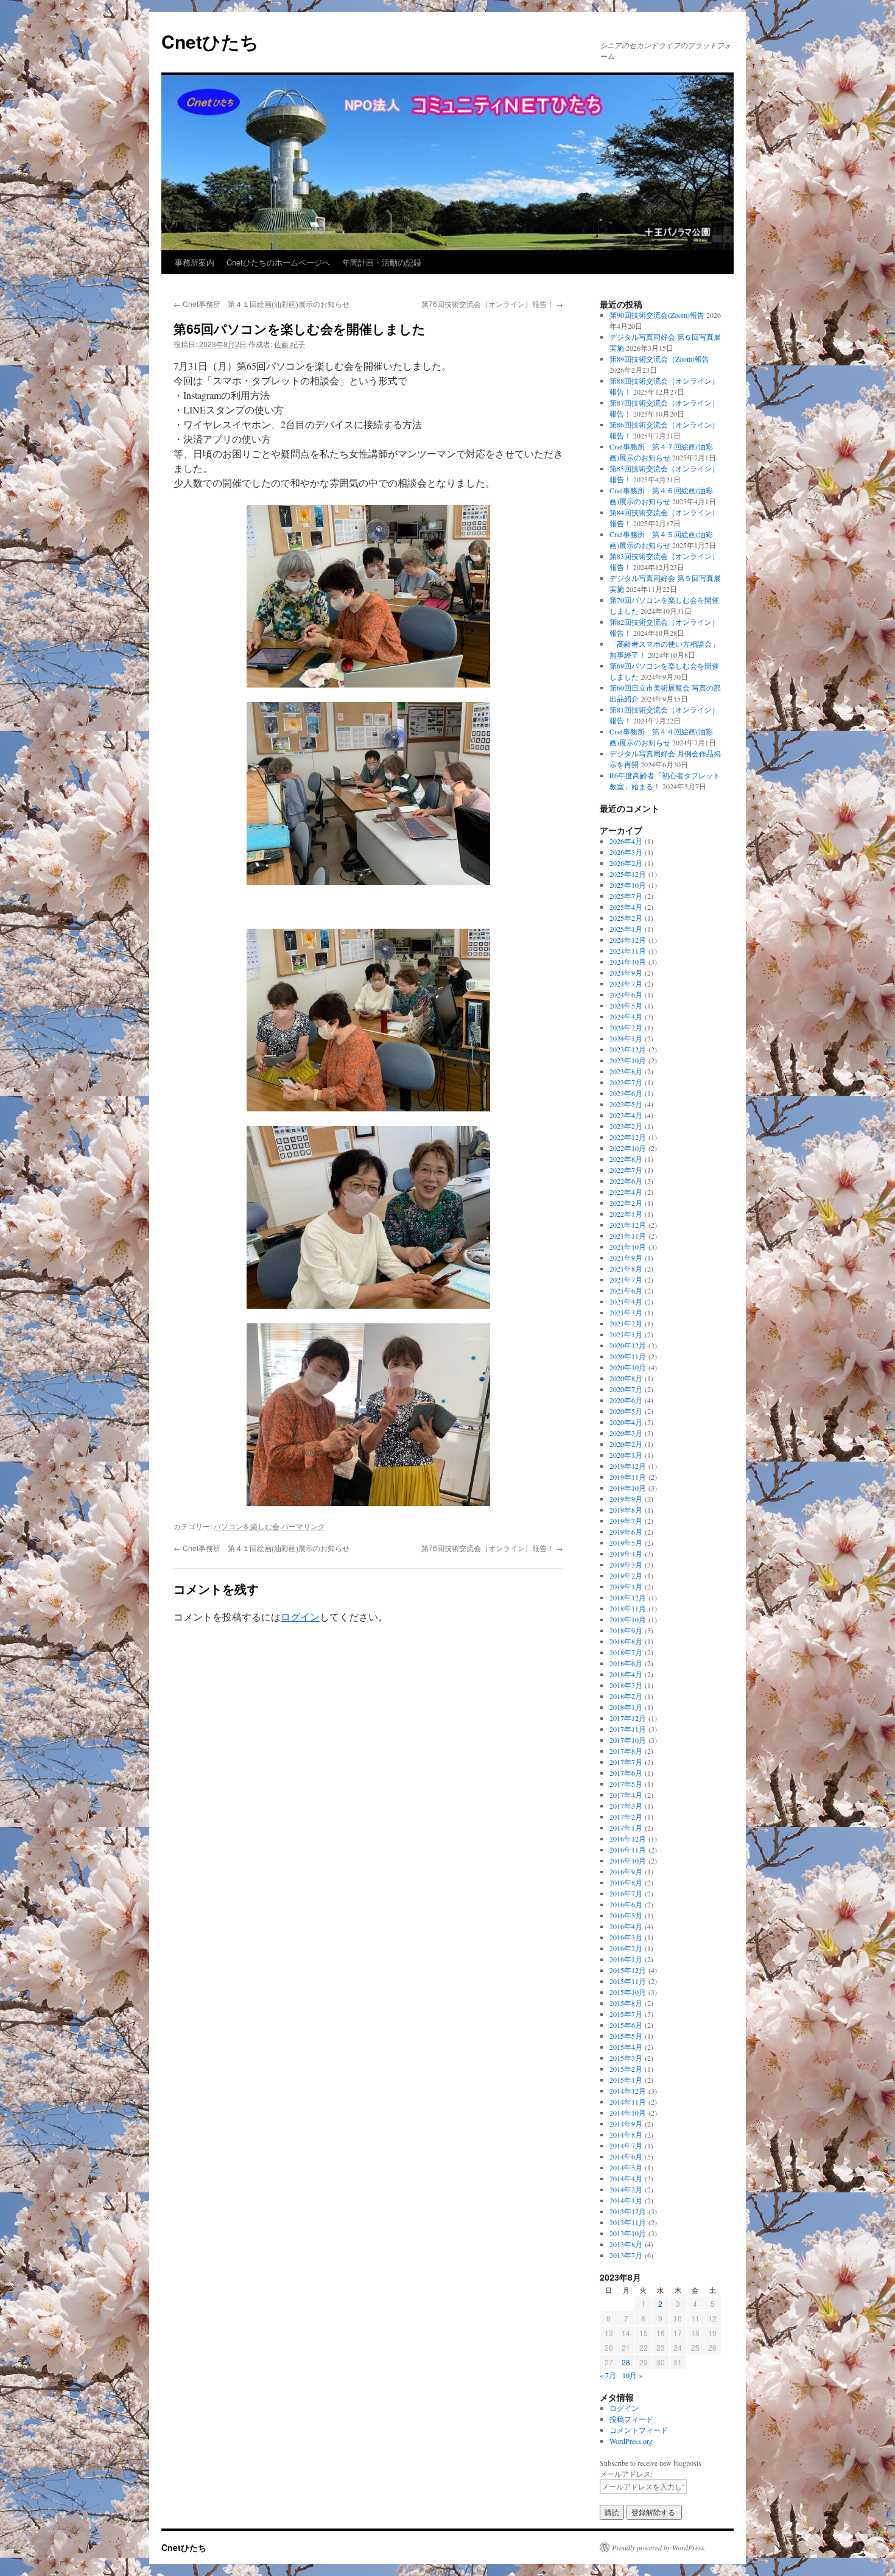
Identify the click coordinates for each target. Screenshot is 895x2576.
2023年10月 (628, 1060)
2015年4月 (626, 2047)
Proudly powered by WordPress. (659, 2547)
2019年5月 (626, 1543)
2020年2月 (626, 1444)
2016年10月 (628, 1860)
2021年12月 (628, 1225)
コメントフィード (639, 2430)
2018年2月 (626, 1696)
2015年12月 (628, 1970)
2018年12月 (628, 1597)
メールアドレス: (626, 2474)
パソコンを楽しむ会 (247, 1526)
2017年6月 (626, 1773)
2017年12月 (628, 1718)
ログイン (300, 1617)
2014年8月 (626, 2134)
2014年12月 (628, 2091)
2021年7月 (626, 1279)
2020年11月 (628, 1356)
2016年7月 (626, 1893)
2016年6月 (626, 1904)
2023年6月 (626, 1093)
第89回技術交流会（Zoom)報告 (659, 359)
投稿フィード (631, 2419)
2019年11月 (628, 1477)
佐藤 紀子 (290, 344)
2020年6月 (626, 1400)
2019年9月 (626, 1499)
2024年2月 (626, 1027)
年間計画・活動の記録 (382, 262)
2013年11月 (628, 2222)
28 (626, 2362)
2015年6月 (626, 2025)
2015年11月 (628, 1981)
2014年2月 (626, 2189)
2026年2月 (626, 863)
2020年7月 (626, 1389)
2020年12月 (628, 1345)
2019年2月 (626, 1575)
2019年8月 (626, 1510)
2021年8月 (626, 1269)
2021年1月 (626, 1334)
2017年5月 (626, 1784)
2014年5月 (626, 2167)
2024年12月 (628, 940)
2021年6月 (626, 1290)
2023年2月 (626, 1126)
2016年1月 (626, 1959)
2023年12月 (628, 1049)
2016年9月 (626, 1871)
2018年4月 (626, 1674)
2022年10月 (628, 1148)
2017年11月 (628, 1729)
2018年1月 (626, 1707)
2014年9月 (626, 2124)
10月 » (632, 2375)
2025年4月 (626, 907)
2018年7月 (626, 1652)
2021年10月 (628, 1247)
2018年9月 (626, 1630)
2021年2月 (626, 1323)
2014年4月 (626, 2178)
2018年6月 (626, 1663)
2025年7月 (626, 896)
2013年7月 (626, 2255)
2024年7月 (626, 984)
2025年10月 (628, 885)
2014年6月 (626, 2156)
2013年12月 (628, 2211)
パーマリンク (303, 1526)
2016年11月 (628, 1849)
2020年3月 (626, 1433)
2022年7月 (626, 1170)
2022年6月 (626, 1181)
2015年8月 (626, 2003)
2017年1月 (626, 1828)
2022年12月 (628, 1137)
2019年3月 (626, 1564)
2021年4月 (626, 1301)
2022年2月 (626, 1203)
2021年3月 (626, 1312)
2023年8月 (626, 1071)
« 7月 (608, 2375)
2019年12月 (628, 1466)
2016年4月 (626, 1926)
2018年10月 (628, 1619)
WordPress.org (631, 2441)
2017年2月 (626, 1817)
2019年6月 (626, 1532)
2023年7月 (626, 1082)
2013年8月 (626, 2244)
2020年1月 (626, 1455)
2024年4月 (626, 1016)
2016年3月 (626, 1937)
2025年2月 (626, 918)
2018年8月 (626, 1641)
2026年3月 (626, 852)
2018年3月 (626, 1685)
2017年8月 (626, 1751)
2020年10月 (628, 1367)
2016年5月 (626, 1915)
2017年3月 (626, 1806)
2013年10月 (628, 2233)
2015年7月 (626, 2014)
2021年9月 (626, 1258)
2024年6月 (626, 994)
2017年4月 (626, 1795)
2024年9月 (626, 973)
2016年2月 (626, 1948)
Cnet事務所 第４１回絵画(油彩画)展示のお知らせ (261, 304)
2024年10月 (628, 962)
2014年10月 (628, 2113)
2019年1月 (626, 1586)
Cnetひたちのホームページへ (278, 262)
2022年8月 (626, 1159)
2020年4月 (626, 1422)
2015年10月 (628, 1992)
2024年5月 (626, 1005)
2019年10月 (628, 1488)
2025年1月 (626, 929)
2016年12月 (628, 1839)
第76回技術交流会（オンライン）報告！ (492, 304)
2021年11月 (628, 1236)
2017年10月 (628, 1740)
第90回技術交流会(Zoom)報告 (657, 315)
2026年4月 (626, 841)
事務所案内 (195, 262)
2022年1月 (626, 1214)
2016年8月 (626, 1882)
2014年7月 (626, 2145)
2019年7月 (626, 1521)
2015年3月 (626, 2058)
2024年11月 (628, 951)
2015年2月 (626, 2069)
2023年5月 (626, 1104)
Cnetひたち (210, 41)
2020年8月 (626, 1378)
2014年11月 (628, 2102)
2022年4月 (626, 1192)
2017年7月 (626, 1762)
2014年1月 (626, 2200)
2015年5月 (626, 2036)
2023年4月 (626, 1115)
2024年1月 (626, 1038)
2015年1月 (626, 2080)
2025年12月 (628, 874)
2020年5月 (626, 1411)
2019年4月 (626, 1554)
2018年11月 (628, 1608)
